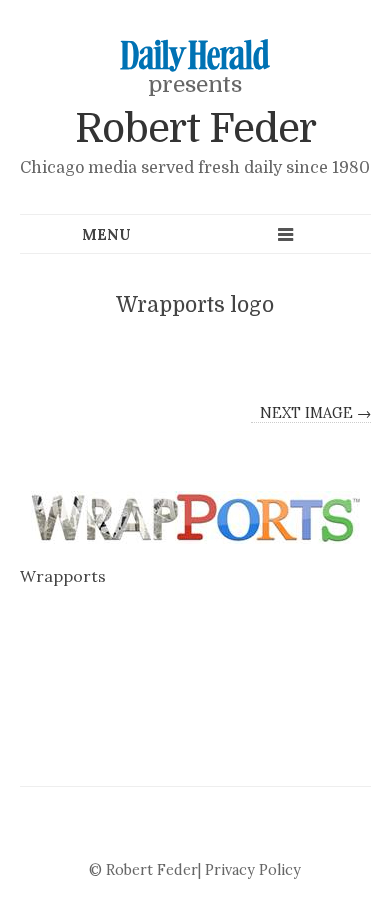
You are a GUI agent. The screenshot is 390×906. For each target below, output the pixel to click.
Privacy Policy (253, 870)
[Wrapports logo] (195, 517)
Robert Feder (195, 129)
